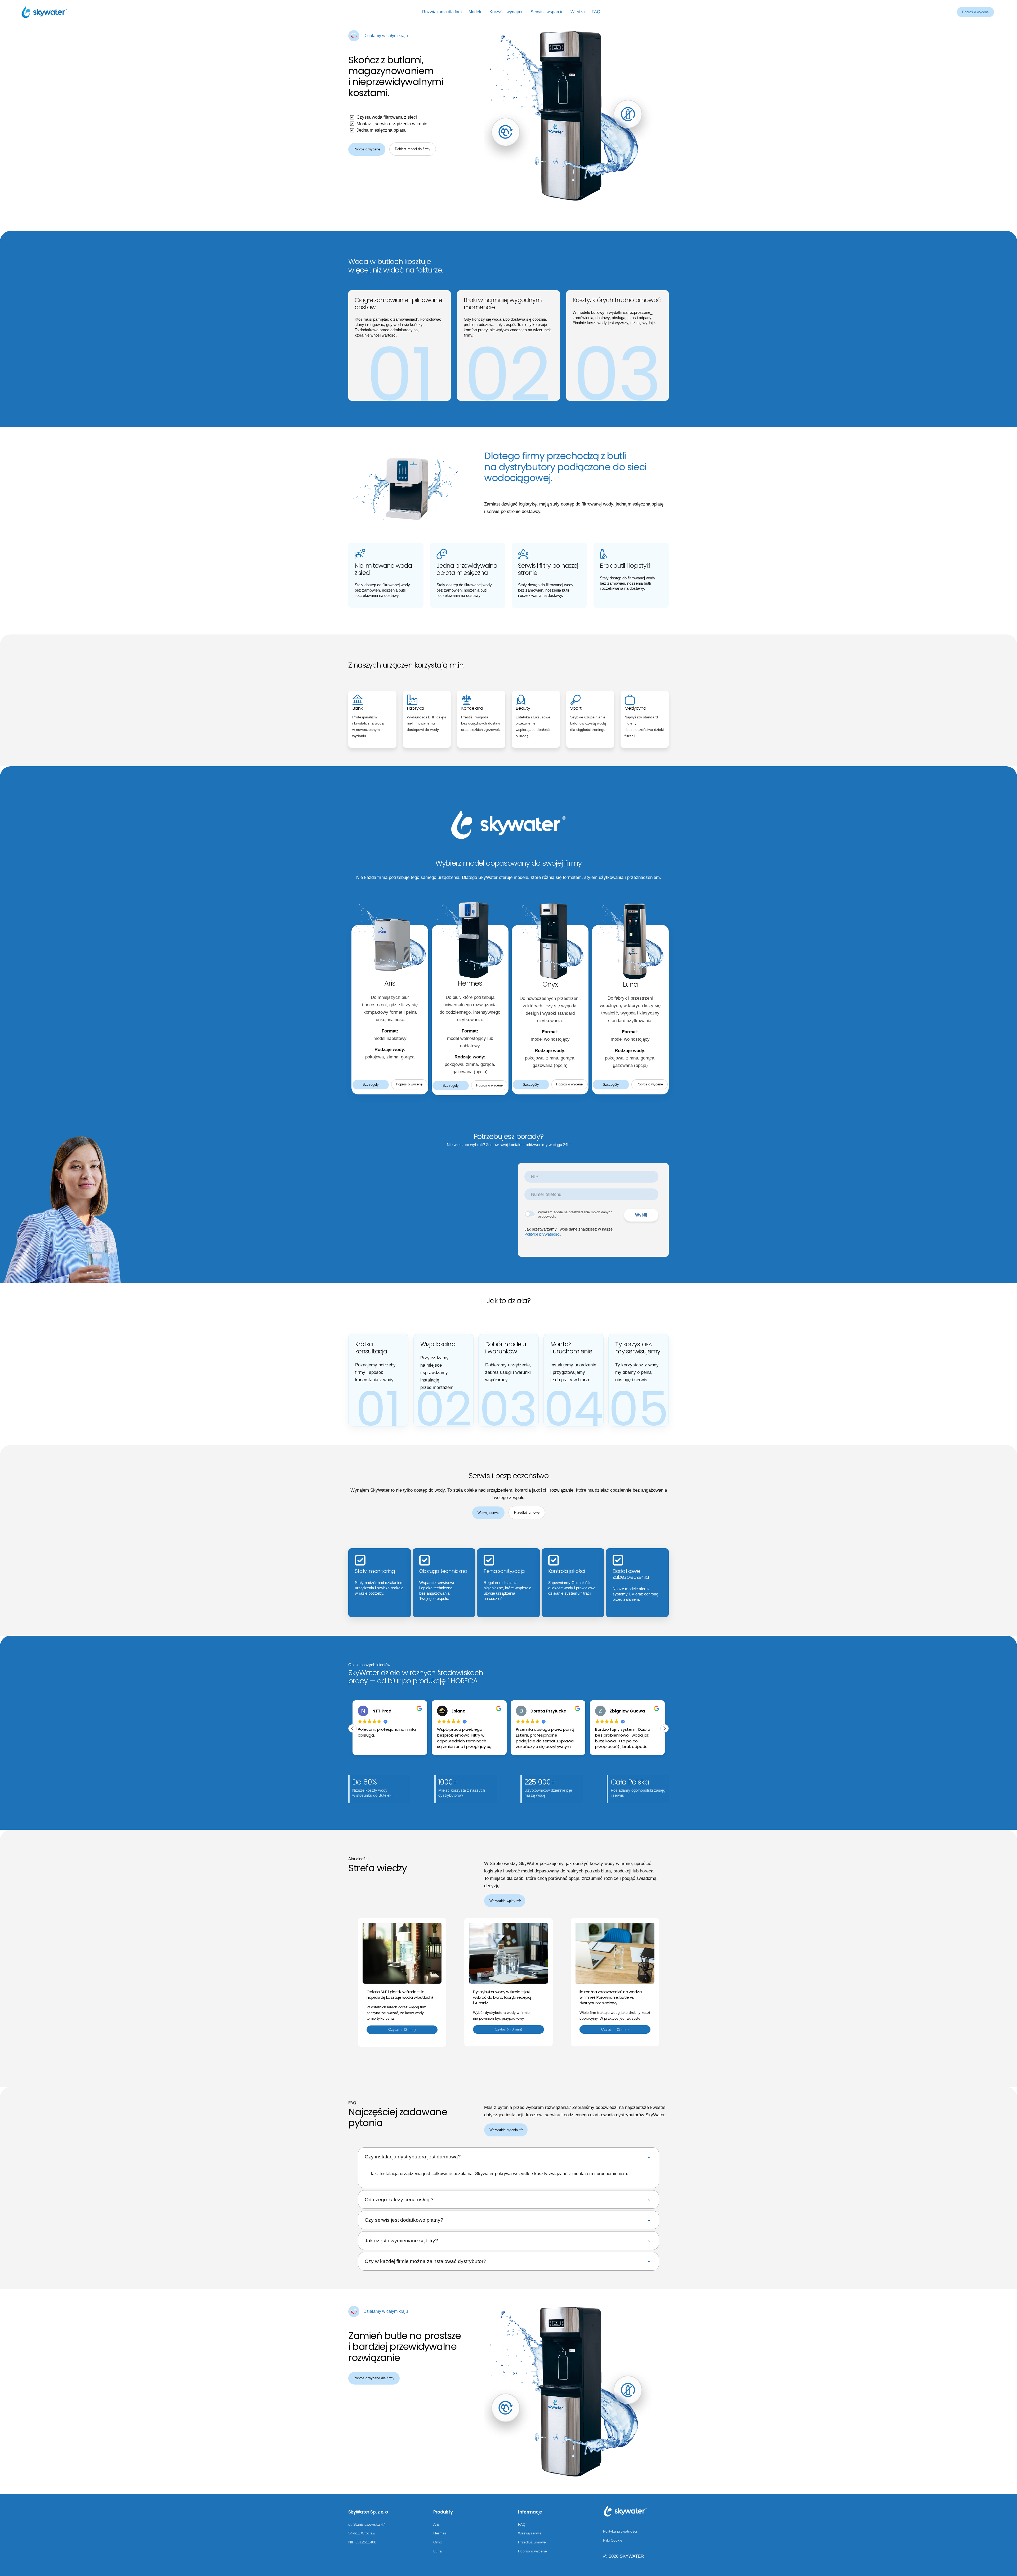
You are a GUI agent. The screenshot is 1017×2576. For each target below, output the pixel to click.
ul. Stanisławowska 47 (367, 2524)
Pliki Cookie (613, 2540)
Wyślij (641, 1215)
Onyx (438, 2542)
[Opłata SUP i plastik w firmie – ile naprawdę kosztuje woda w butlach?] (402, 1953)
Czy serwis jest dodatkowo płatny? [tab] (404, 2220)
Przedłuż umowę (532, 2542)
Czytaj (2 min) (402, 2030)
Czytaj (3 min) (508, 2029)
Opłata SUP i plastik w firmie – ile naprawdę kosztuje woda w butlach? (400, 1994)
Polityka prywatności (620, 2531)
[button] (664, 1728)
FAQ (522, 2524)
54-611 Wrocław (362, 2533)
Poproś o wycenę (975, 12)
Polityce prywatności (542, 1234)
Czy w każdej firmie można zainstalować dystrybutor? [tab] (425, 2261)
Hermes (440, 2533)
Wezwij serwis (530, 2533)
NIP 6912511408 (362, 2542)
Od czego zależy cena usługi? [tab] (399, 2200)
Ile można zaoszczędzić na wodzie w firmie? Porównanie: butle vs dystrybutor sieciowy (611, 1997)
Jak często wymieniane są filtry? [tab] (401, 2241)
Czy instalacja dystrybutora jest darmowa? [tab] (413, 2157)
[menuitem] (442, 12)
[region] (508, 2174)
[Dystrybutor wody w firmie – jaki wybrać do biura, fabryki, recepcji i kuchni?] (508, 1953)
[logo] (44, 12)
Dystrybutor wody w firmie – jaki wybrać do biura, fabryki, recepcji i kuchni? (502, 1997)
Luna (438, 2551)
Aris (436, 2524)
